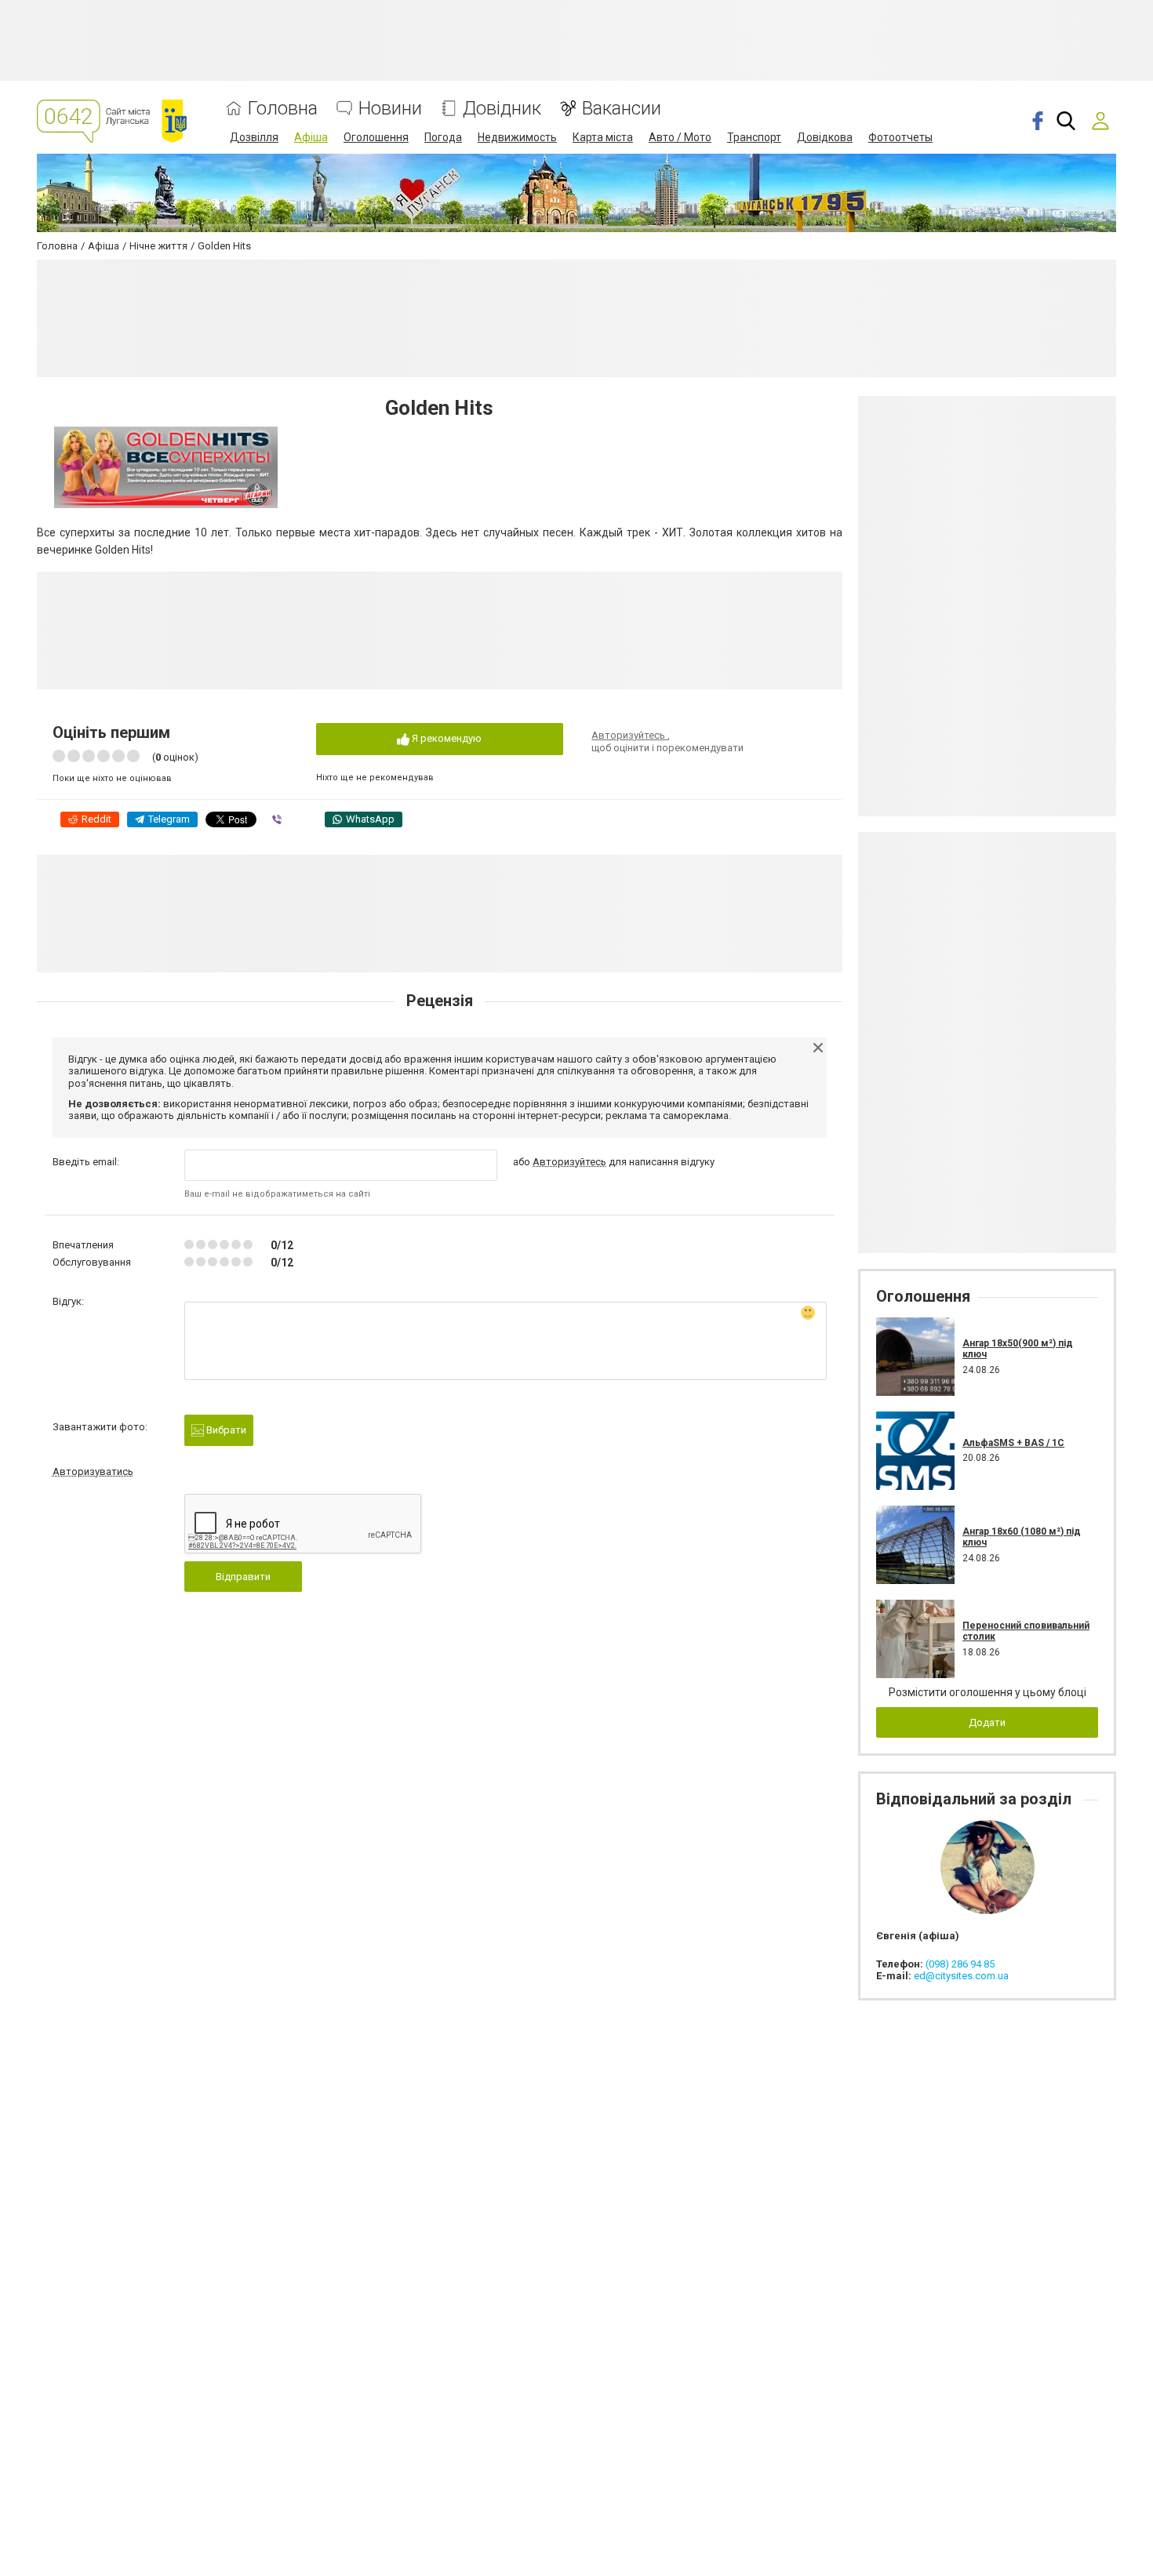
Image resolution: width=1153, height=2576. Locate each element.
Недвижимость (517, 137)
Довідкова (825, 137)
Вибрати (225, 1430)
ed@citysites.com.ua (961, 1976)
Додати (987, 1722)
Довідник (502, 109)
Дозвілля (254, 137)
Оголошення (376, 137)
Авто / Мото (680, 137)
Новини (390, 109)
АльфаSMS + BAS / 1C (1013, 1443)
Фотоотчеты (900, 137)
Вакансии (622, 109)
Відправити (243, 1577)
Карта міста (603, 137)
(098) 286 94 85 (960, 1964)
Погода (443, 137)
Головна (283, 109)
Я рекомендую (446, 738)
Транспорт (754, 137)
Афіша (311, 137)
